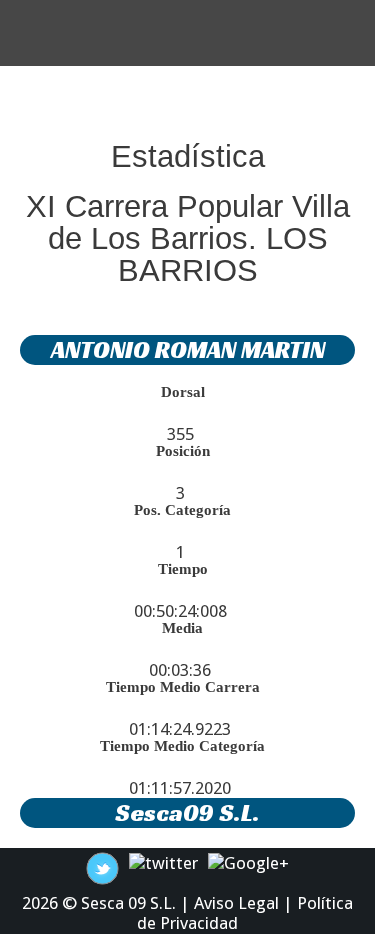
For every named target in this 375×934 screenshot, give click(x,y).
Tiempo (183, 569)
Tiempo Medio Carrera (183, 687)
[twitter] (163, 862)
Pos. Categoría (182, 510)
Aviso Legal (236, 903)
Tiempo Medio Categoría (182, 746)
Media (182, 628)
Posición (183, 451)
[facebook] (102, 867)
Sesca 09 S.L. (128, 903)
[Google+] (248, 862)
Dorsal (183, 392)
